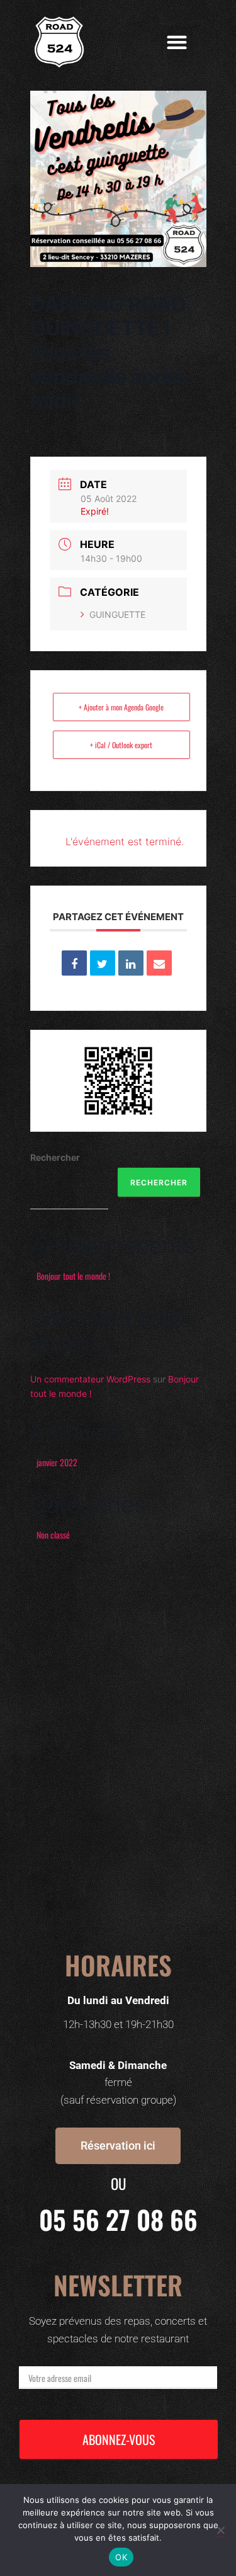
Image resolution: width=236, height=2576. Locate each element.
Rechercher (55, 1157)
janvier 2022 (57, 1462)
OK (121, 2557)
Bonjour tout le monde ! (73, 1276)
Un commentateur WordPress (90, 1379)
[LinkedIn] (131, 963)
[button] (177, 43)
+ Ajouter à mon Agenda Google (121, 707)
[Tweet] (103, 963)
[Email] (159, 963)
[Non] (220, 2530)
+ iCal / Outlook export (121, 745)
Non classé (53, 1535)
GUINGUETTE (117, 614)
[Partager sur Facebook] (74, 963)
